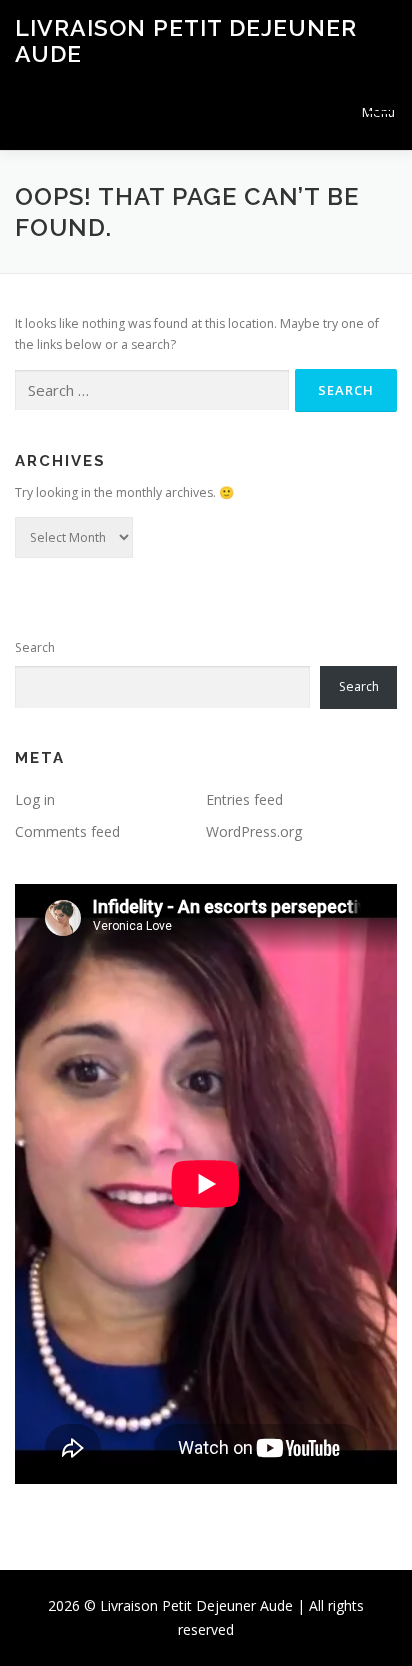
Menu (378, 112)
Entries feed (244, 799)
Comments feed (67, 831)
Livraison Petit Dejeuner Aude (186, 40)
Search (35, 647)
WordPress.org (254, 831)
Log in (35, 799)
